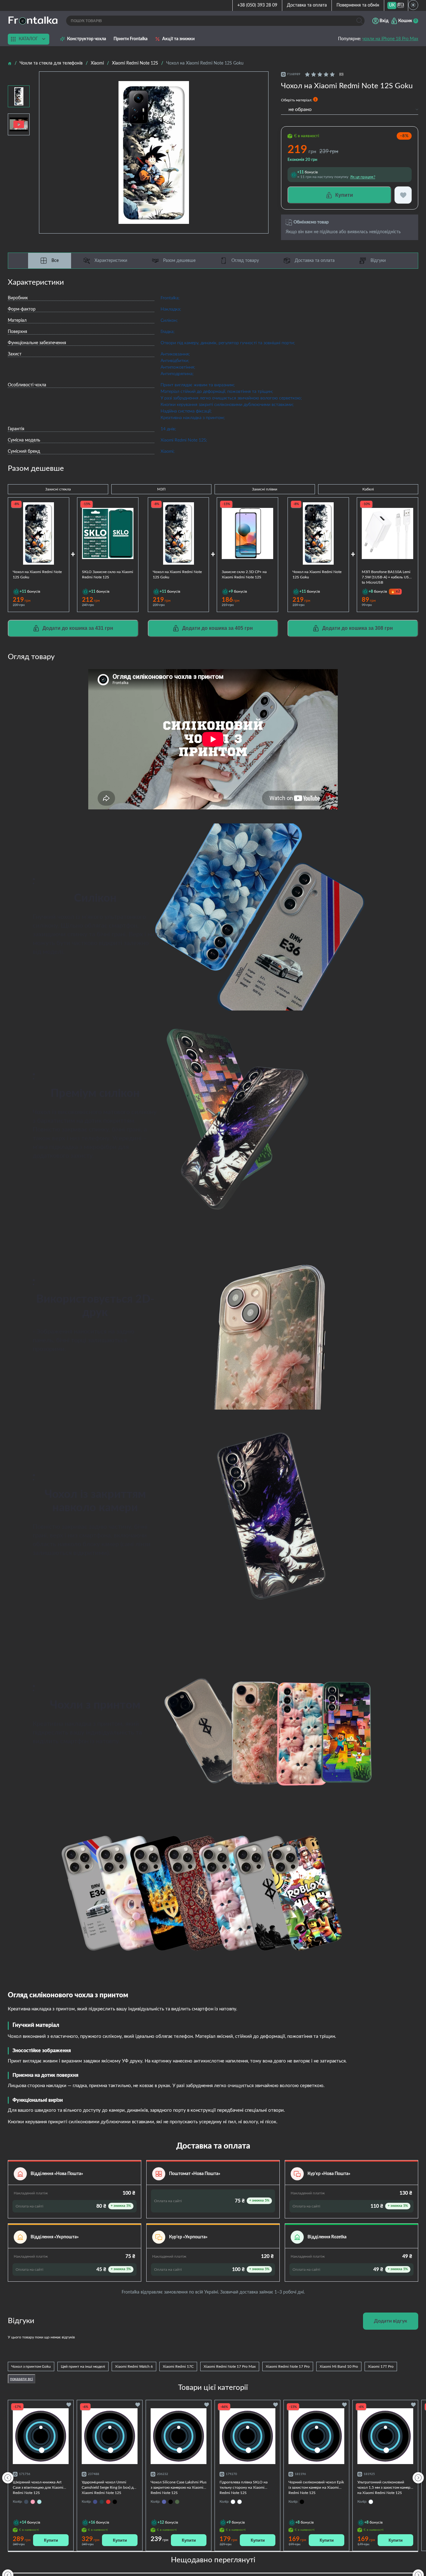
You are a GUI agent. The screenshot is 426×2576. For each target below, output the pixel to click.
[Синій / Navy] (95, 2502)
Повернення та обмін (358, 5)
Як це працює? (363, 177)
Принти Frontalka (131, 39)
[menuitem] (392, 5)
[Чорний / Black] (115, 2502)
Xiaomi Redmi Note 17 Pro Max (230, 2366)
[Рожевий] (33, 2502)
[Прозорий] (240, 2502)
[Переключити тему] (413, 5)
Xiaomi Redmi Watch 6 (134, 2366)
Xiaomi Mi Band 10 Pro (339, 2366)
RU (401, 5)
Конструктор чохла (87, 39)
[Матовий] (233, 2502)
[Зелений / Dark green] (177, 2502)
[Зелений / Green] (102, 2502)
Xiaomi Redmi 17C (178, 2366)
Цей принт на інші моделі (83, 2366)
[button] (418, 2477)
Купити (51, 2540)
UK (392, 5)
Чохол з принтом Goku (31, 2366)
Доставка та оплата (307, 5)
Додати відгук (391, 2321)
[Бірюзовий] (39, 2502)
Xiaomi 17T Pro (381, 2366)
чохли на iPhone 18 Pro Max (390, 39)
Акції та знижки (178, 39)
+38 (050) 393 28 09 (257, 5)
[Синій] (26, 2502)
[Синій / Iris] (164, 2502)
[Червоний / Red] (108, 2502)
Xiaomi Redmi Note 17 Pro (288, 2366)
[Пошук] (359, 21)
